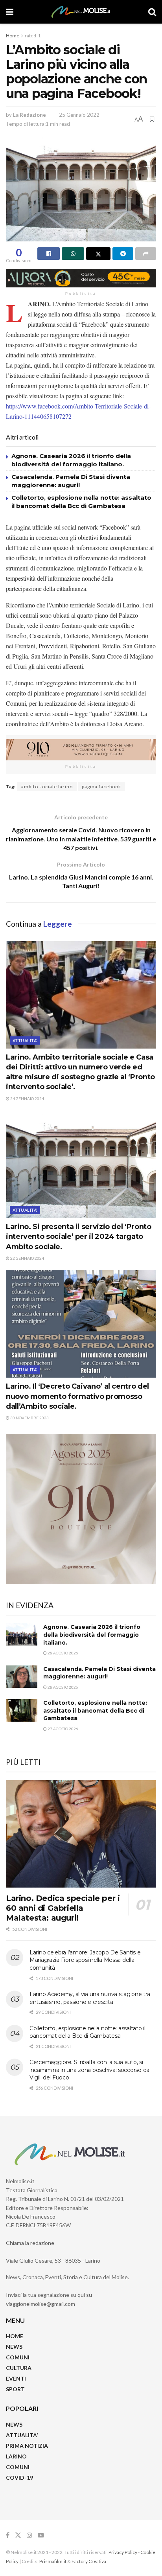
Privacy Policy (123, 2552)
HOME (15, 2336)
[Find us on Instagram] (29, 2535)
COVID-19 (19, 2478)
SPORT (15, 2389)
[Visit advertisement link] (81, 278)
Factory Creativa (89, 2561)
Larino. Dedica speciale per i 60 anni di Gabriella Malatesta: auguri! (63, 1908)
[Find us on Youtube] (41, 2535)
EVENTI (16, 2378)
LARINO (16, 2456)
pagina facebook (101, 787)
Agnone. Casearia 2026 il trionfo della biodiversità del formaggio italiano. (92, 1635)
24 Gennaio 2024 (27, 1098)
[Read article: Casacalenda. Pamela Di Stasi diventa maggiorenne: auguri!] (22, 1677)
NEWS (14, 2347)
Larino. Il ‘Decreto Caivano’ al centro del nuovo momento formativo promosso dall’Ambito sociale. (77, 1396)
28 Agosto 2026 (63, 1653)
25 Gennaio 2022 (79, 115)
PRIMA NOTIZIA (27, 2446)
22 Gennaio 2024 (27, 1258)
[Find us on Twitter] (18, 2535)
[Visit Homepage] (81, 12)
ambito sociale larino (47, 787)
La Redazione (29, 115)
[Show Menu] (10, 12)
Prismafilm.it (53, 2561)
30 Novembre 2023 (29, 1418)
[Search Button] (152, 12)
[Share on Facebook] (49, 254)
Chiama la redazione (30, 2243)
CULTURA (19, 2368)
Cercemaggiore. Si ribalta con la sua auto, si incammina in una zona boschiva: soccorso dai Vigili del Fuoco (90, 2070)
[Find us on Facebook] (8, 2535)
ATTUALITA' (25, 1041)
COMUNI (18, 2357)
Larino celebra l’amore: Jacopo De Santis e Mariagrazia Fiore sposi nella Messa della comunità (85, 1960)
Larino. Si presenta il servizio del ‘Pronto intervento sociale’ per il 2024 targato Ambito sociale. (79, 1236)
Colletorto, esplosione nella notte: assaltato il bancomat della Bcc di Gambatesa (95, 1710)
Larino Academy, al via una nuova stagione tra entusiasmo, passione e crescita (90, 1998)
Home (13, 36)
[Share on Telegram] (123, 254)
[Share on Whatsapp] (73, 254)
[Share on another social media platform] (146, 254)
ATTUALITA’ (22, 2435)
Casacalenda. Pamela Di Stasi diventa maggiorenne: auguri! (99, 1673)
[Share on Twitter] (98, 254)
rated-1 (33, 36)
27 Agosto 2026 (63, 1729)
